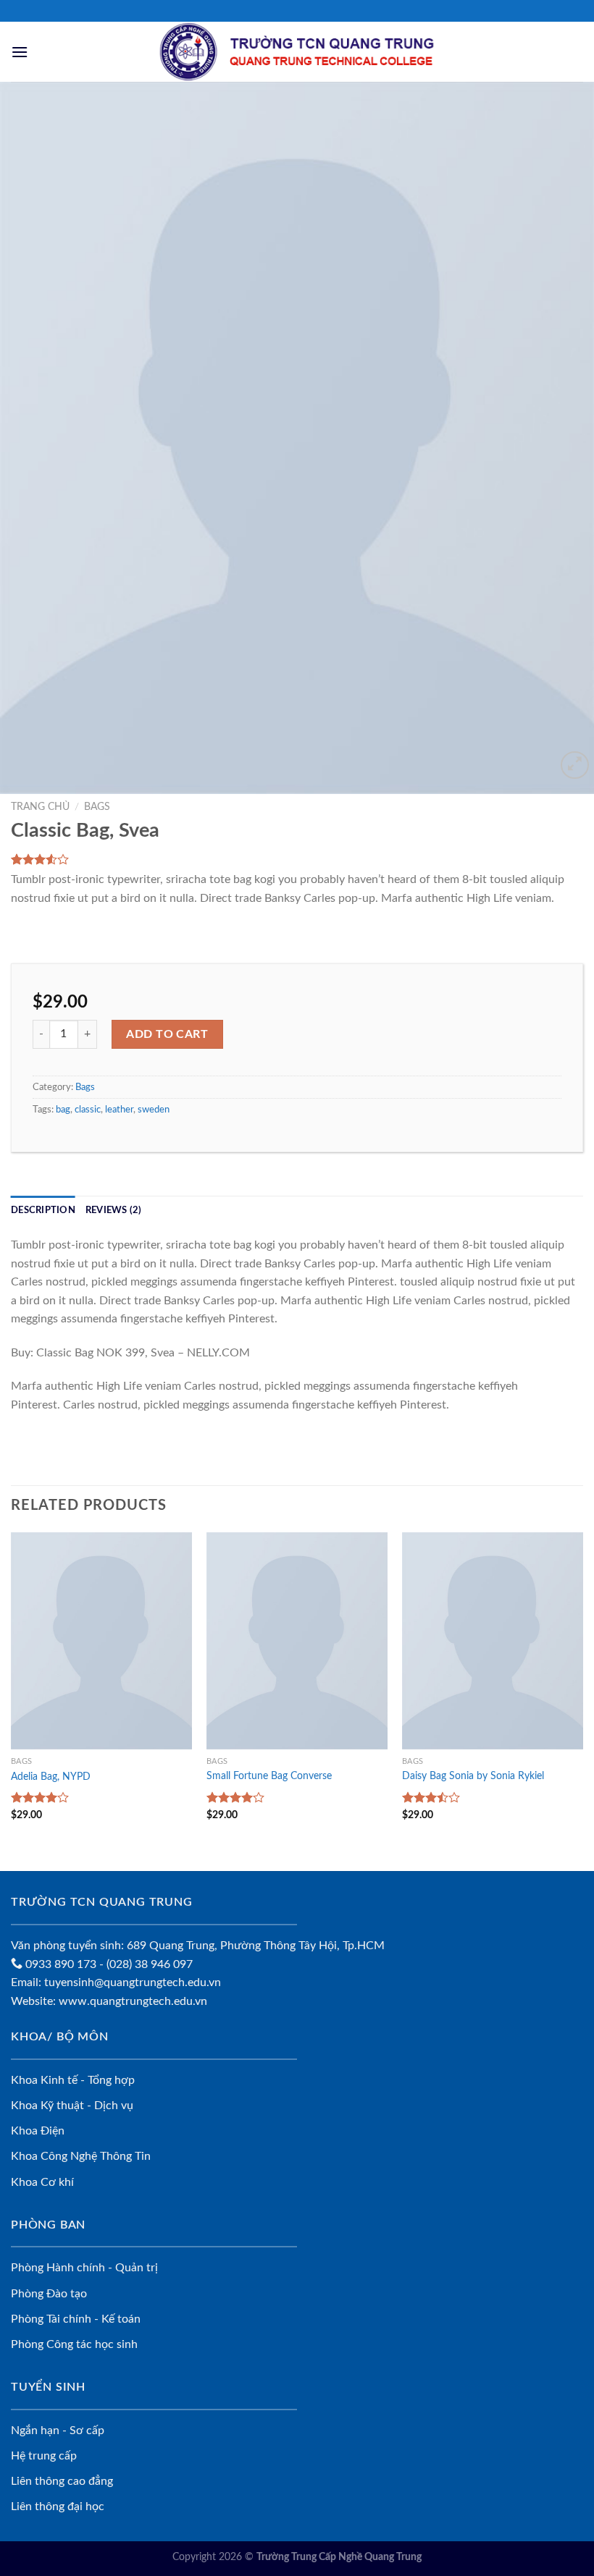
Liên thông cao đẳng (62, 2481)
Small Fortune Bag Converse (269, 1776)
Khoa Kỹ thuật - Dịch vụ (72, 2106)
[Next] (564, 438)
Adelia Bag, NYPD (51, 1777)
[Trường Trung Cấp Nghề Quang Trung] (297, 52)
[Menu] (20, 52)
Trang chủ (40, 807)
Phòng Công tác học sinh (74, 2344)
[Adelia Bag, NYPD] (101, 1641)
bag (63, 1110)
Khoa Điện (38, 2131)
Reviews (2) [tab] (114, 1210)
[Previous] (30, 438)
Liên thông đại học (58, 2507)
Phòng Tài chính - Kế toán (76, 2319)
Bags (97, 807)
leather (119, 1110)
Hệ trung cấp (44, 2456)
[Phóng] (575, 765)
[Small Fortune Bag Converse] (297, 1641)
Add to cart (167, 1034)
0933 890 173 (59, 1964)
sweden (154, 1110)
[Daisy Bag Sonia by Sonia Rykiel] (493, 1641)
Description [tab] (43, 1210)
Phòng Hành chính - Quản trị (84, 2268)
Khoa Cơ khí (42, 2182)
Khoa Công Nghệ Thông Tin (81, 2156)
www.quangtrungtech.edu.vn (133, 2001)
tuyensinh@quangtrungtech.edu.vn (133, 1982)
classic (88, 1110)
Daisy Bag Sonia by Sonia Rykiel (473, 1776)
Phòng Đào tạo (49, 2294)
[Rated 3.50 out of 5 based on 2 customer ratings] (297, 859)
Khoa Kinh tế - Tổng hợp (73, 2080)
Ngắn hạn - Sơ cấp (58, 2431)
